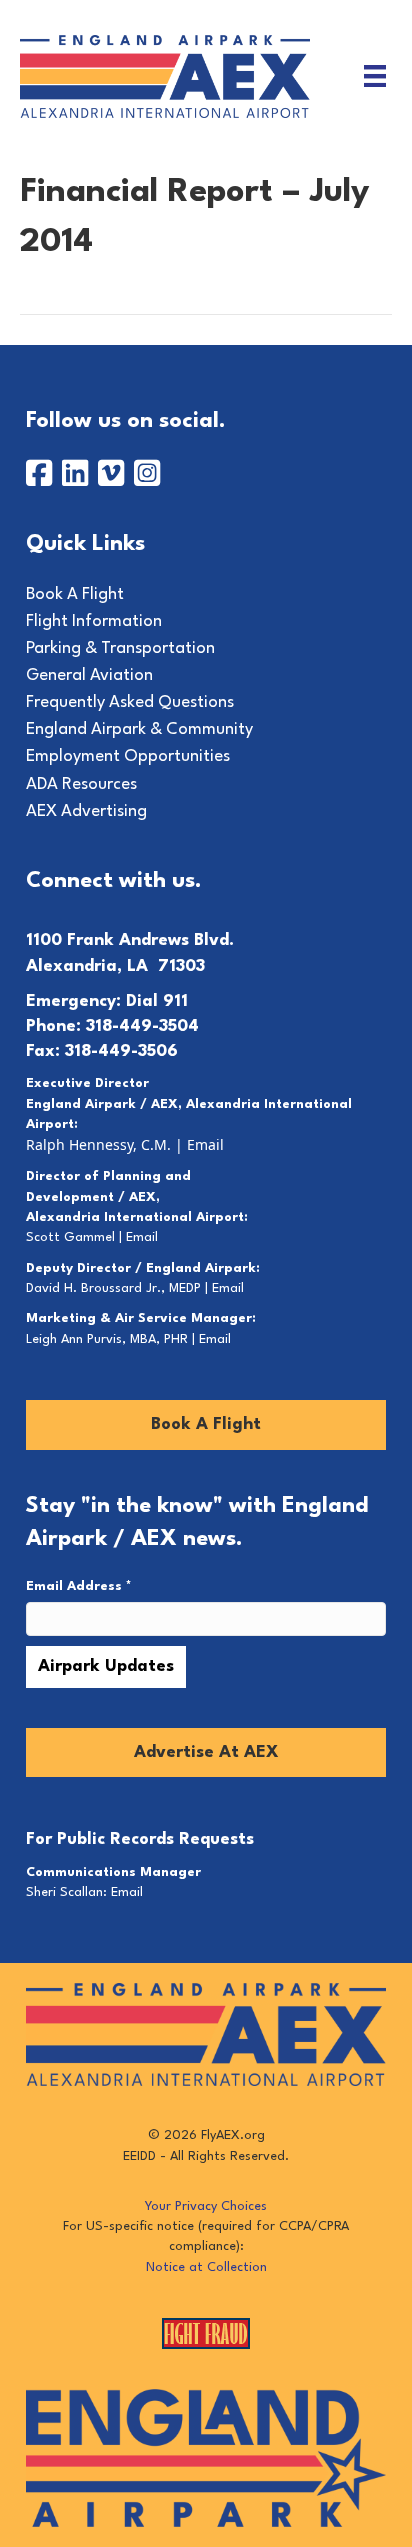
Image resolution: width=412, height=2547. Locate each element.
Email (205, 1144)
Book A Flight (75, 594)
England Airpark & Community (139, 729)
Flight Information (94, 621)
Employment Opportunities (128, 756)
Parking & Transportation (120, 648)
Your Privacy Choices (206, 2206)
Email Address (79, 1586)
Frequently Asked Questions (130, 702)
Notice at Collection (206, 2267)
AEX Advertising (86, 811)
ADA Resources (81, 784)
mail (145, 1237)
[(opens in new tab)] (206, 2457)
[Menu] (375, 76)
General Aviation (89, 675)
